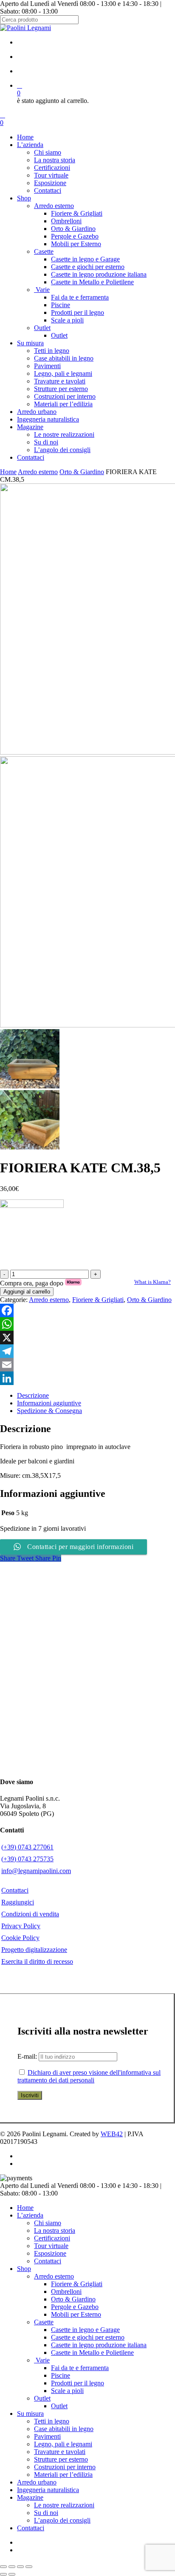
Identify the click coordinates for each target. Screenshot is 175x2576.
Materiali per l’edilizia (63, 2475)
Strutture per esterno (61, 2459)
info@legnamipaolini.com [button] (36, 1871)
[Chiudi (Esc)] (29, 2567)
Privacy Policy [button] (21, 1926)
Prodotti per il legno (78, 2383)
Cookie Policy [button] (20, 1938)
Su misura (30, 2414)
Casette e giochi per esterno (88, 2337)
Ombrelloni (66, 2291)
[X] (87, 1338)
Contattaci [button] (15, 1890)
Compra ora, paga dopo (41, 1283)
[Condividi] (20, 2567)
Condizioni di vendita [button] (30, 1914)
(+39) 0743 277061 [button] (27, 1847)
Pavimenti (47, 2436)
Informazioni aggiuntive (49, 1403)
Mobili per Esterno (76, 2314)
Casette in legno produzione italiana (99, 2345)
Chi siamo (48, 2223)
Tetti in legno (52, 2421)
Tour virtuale (51, 2246)
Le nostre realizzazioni (64, 2505)
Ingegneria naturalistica (48, 2490)
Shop (24, 2269)
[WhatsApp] (87, 1324)
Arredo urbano (37, 2482)
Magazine (30, 2497)
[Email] (87, 1365)
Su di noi (46, 2513)
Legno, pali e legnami (63, 2444)
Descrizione (33, 1395)
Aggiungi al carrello (27, 1292)
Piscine (61, 2375)
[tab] (96, 1396)
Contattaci (48, 2261)
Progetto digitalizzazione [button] (34, 1950)
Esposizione (50, 2253)
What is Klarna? (152, 1282)
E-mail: (28, 2056)
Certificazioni (52, 2238)
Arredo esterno (38, 472)
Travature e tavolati (60, 2452)
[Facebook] (87, 1310)
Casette (44, 2322)
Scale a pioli (67, 2391)
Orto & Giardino (82, 472)
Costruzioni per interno (65, 2467)
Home (8, 472)
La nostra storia (55, 2230)
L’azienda (30, 2215)
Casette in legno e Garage (85, 2330)
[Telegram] (87, 1351)
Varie (42, 2360)
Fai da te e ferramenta (80, 2368)
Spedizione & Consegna (49, 1411)
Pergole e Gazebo (75, 2307)
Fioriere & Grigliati (98, 1300)
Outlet (42, 2398)
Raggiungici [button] (18, 1902)
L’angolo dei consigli (62, 2520)
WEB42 (112, 2134)
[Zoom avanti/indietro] (3, 2567)
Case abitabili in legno (64, 2429)
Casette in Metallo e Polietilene (92, 2353)
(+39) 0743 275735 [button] (27, 1859)
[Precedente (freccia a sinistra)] (3, 2574)
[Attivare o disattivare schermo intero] (12, 2567)
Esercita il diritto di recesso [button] (37, 1961)
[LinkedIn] (87, 1378)
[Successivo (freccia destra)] (12, 2574)
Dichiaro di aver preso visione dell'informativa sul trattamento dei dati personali (89, 2076)
